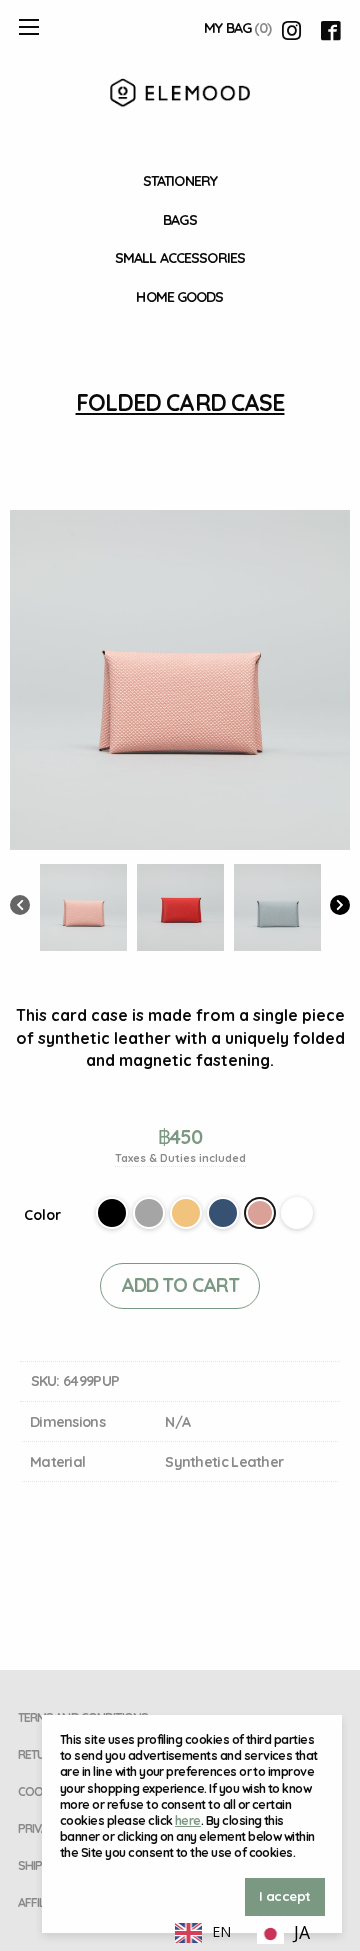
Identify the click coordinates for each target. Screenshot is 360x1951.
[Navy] (223, 1213)
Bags (179, 220)
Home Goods (179, 297)
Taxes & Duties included (180, 1158)
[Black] (112, 1213)
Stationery (180, 181)
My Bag (237, 28)
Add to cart (180, 1285)
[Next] (340, 907)
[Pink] (260, 1213)
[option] (283, 1934)
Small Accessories (180, 258)
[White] (297, 1213)
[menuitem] (180, 181)
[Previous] (20, 907)
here (188, 1820)
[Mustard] (186, 1213)
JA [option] (302, 1932)
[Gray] (149, 1213)
